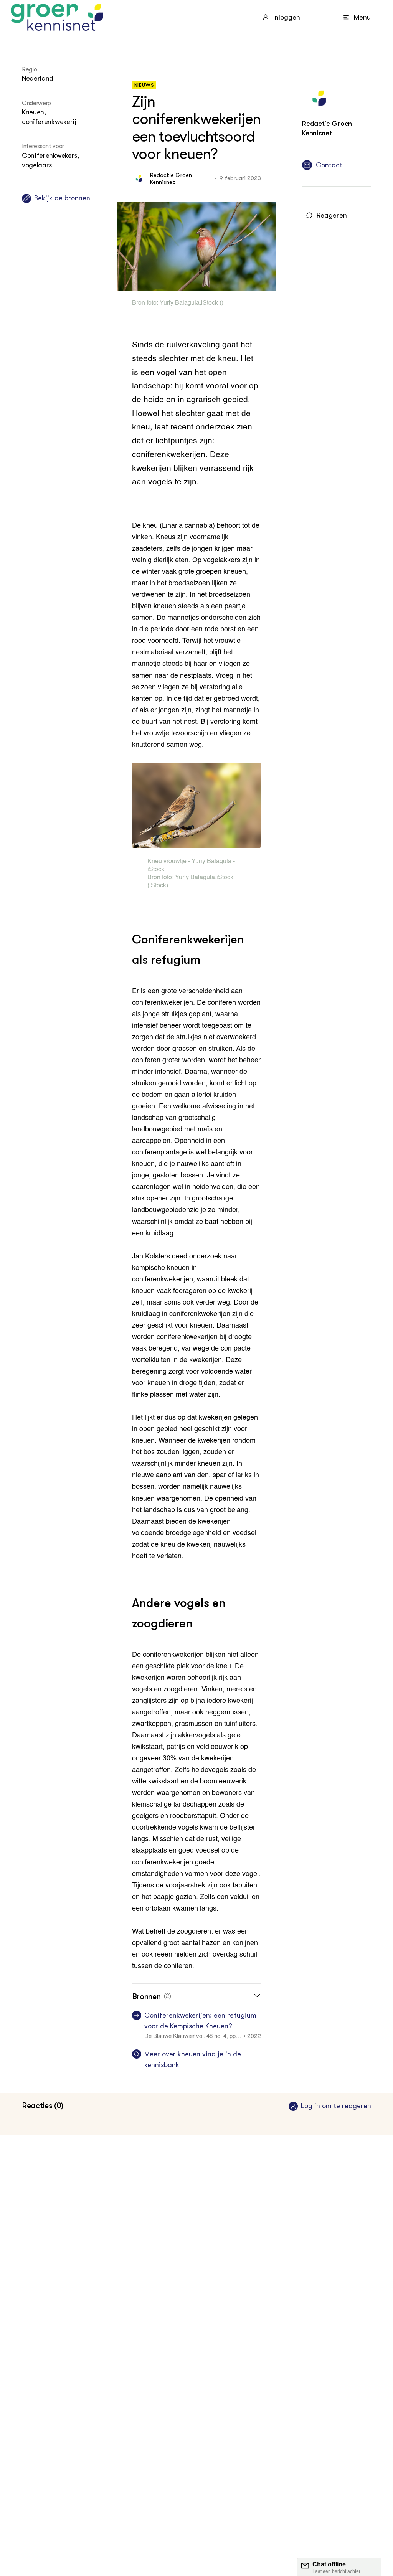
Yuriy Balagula (180, 303)
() (221, 303)
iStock (210, 303)
